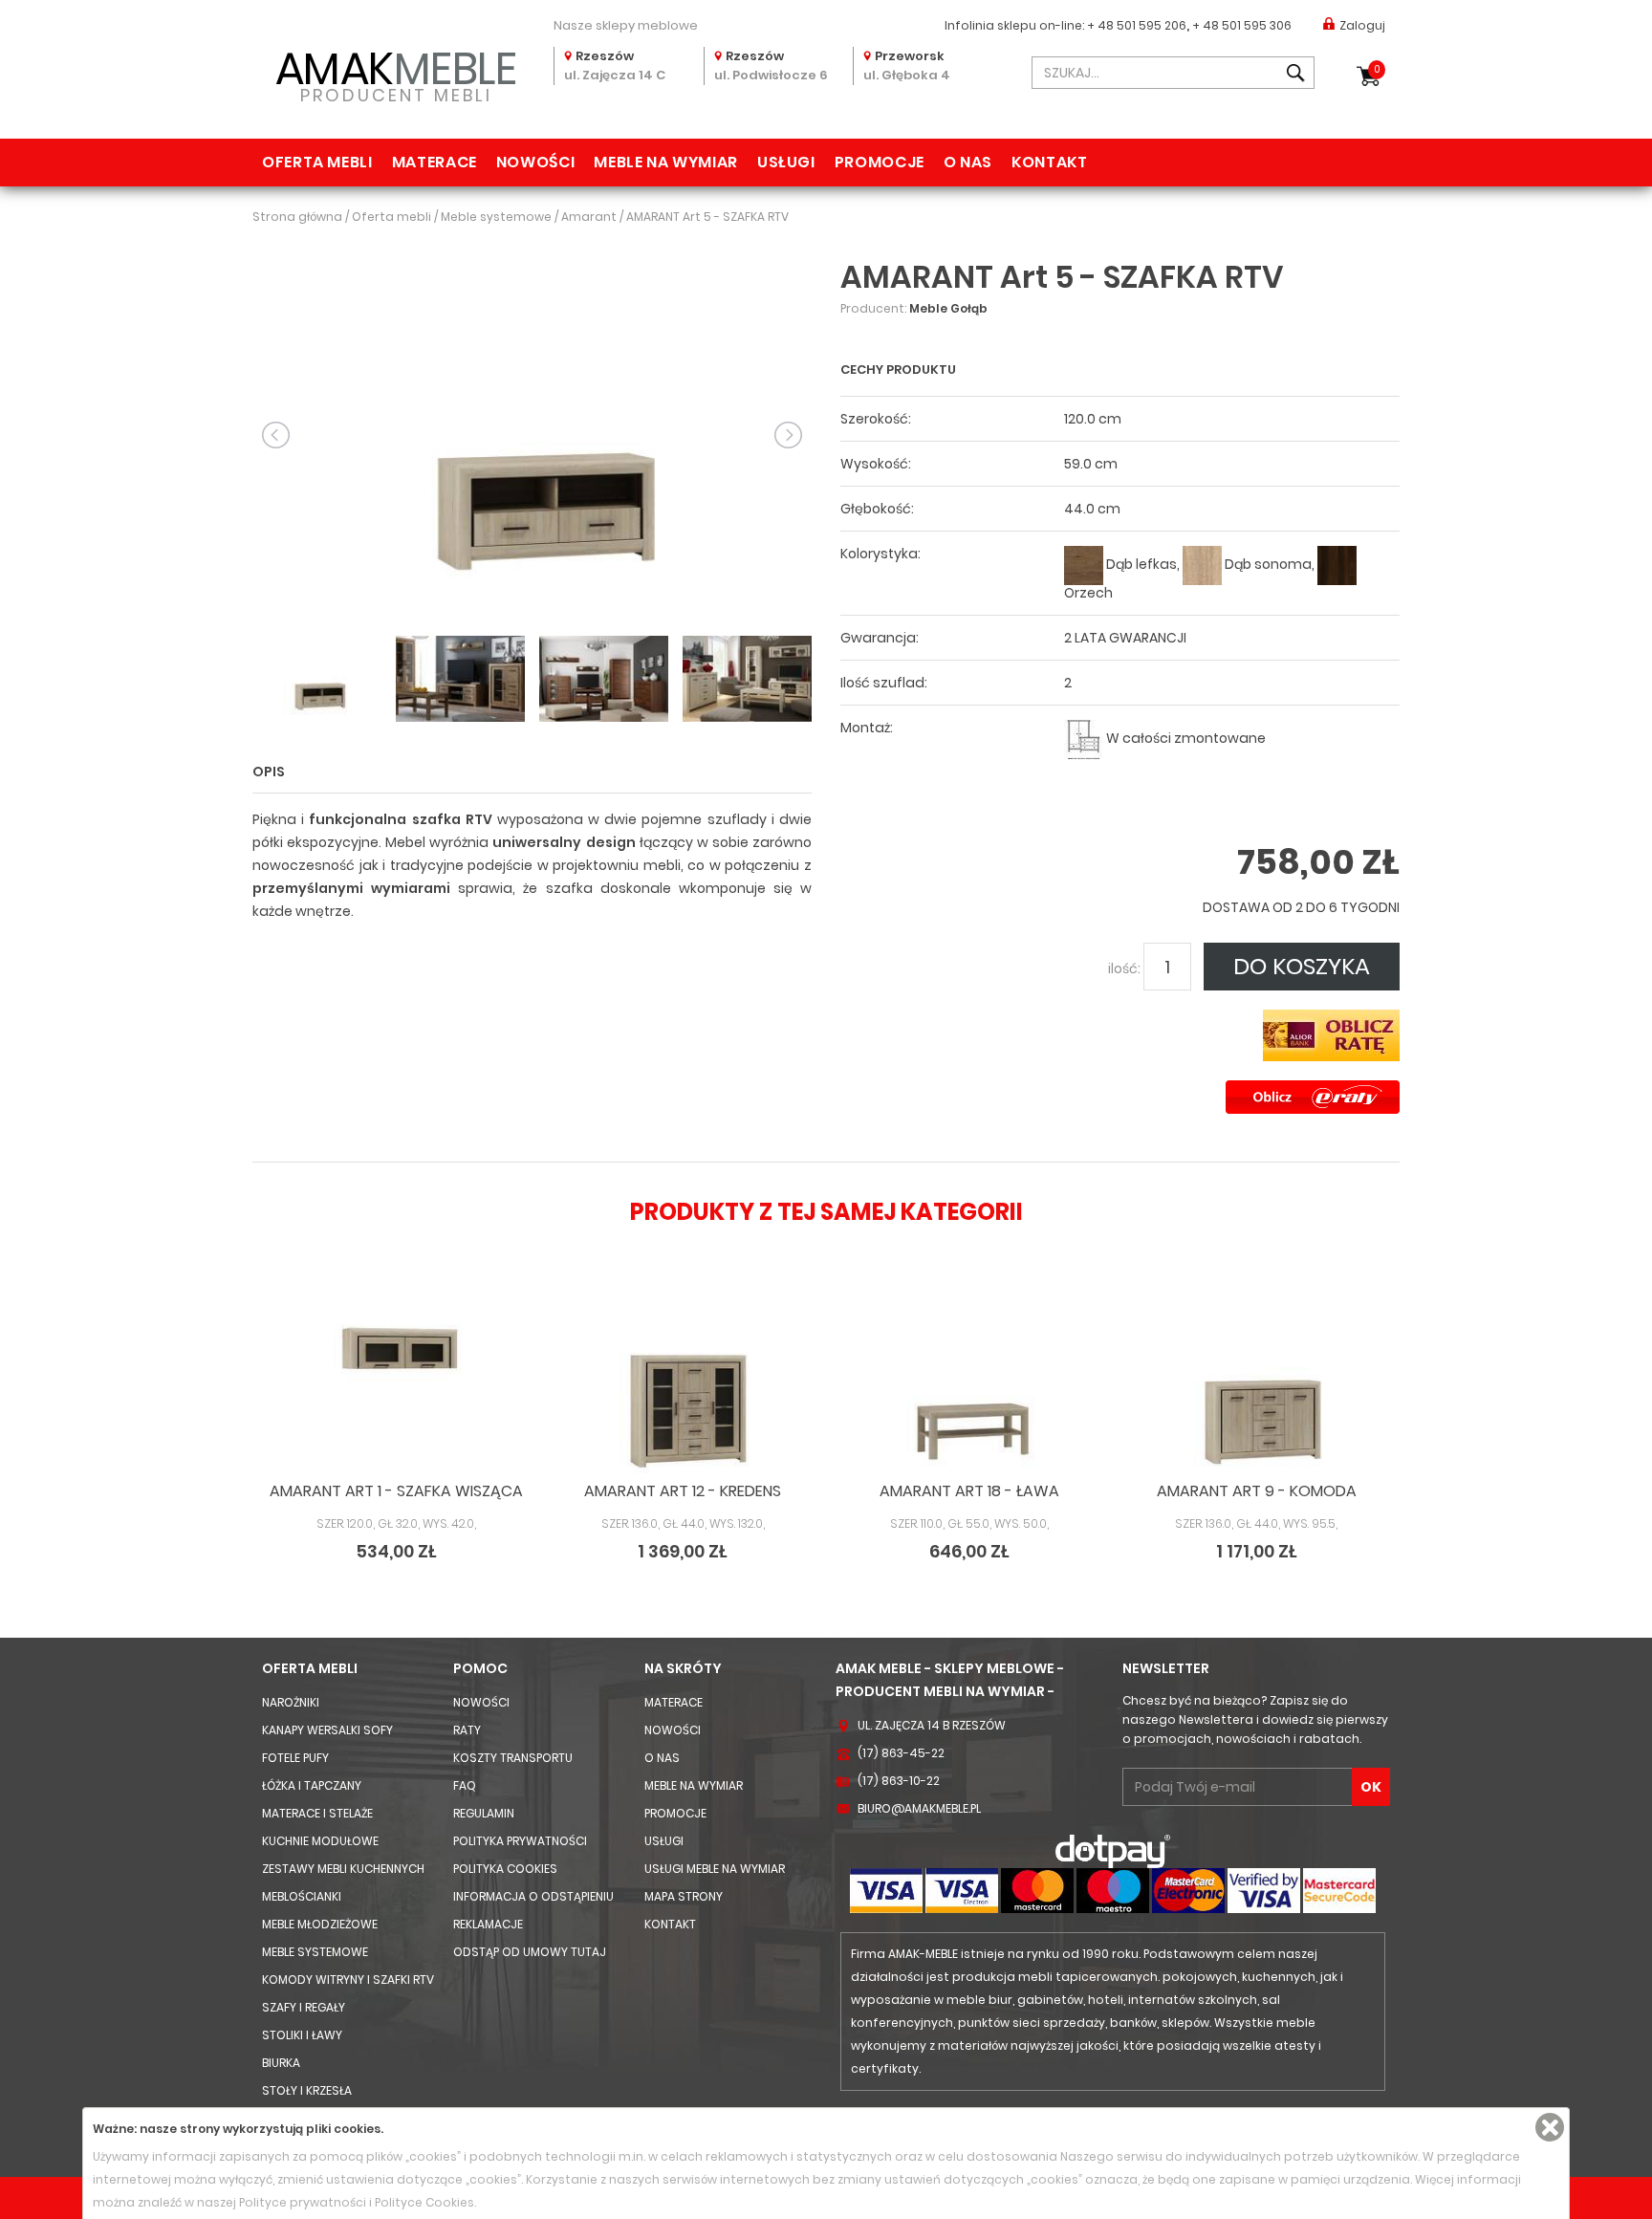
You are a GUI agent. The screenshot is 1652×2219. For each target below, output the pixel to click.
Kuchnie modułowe (320, 1841)
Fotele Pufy (295, 1758)
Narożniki (291, 1702)
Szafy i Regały (304, 2007)
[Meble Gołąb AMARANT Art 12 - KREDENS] (683, 1385)
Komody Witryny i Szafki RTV (348, 1980)
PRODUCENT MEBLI (396, 73)
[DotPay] (1113, 1850)
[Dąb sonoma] (1202, 565)
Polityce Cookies (424, 2202)
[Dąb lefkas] (1084, 565)
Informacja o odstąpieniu (533, 1896)
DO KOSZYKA (1302, 966)
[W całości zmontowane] (1084, 739)
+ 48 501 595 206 (1137, 25)
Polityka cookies (505, 1869)
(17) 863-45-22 (901, 1753)
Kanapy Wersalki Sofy (327, 1730)
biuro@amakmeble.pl (919, 1808)
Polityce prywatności (303, 2202)
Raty (467, 1730)
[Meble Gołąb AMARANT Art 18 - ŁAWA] (969, 1385)
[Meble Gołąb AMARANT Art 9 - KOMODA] (1256, 1385)
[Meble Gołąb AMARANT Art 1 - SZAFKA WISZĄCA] (396, 1385)
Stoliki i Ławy (302, 2035)
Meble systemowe (315, 1952)
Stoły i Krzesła (307, 2090)
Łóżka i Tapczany (312, 1785)
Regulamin (484, 1813)
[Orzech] (1337, 565)
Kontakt (1049, 162)
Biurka (281, 2063)
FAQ (465, 1785)
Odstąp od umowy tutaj (530, 1952)
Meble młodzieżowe (320, 1924)
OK (1371, 1787)
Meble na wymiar (666, 162)
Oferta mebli (317, 162)
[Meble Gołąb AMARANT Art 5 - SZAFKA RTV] (532, 434)
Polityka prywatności (520, 1841)
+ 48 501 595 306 (1242, 25)
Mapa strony (684, 1896)
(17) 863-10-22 (899, 1781)
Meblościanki (302, 1896)
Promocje (880, 162)
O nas (968, 162)
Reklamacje (488, 1924)
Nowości (535, 162)
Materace (435, 162)
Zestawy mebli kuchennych (343, 1869)
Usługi (786, 162)
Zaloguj (1362, 25)
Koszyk (1377, 69)
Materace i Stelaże (317, 1813)
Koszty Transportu (513, 1758)
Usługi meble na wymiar (715, 1869)
